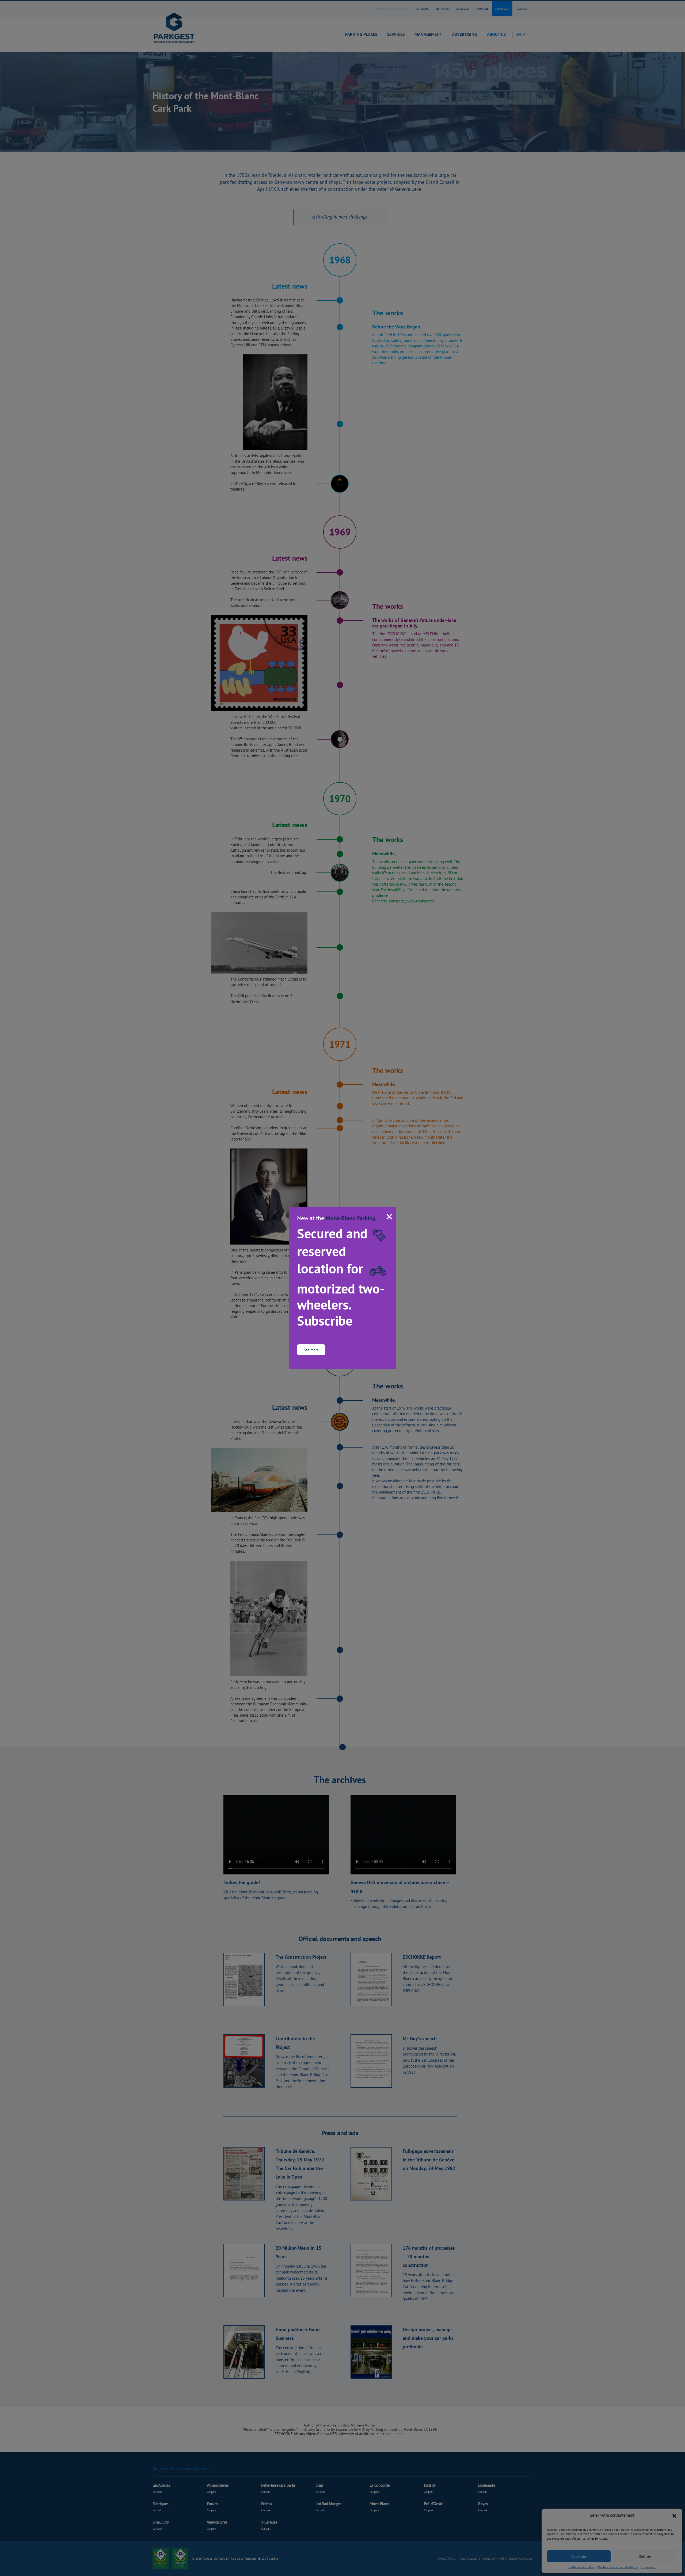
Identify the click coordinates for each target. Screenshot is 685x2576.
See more (311, 1350)
